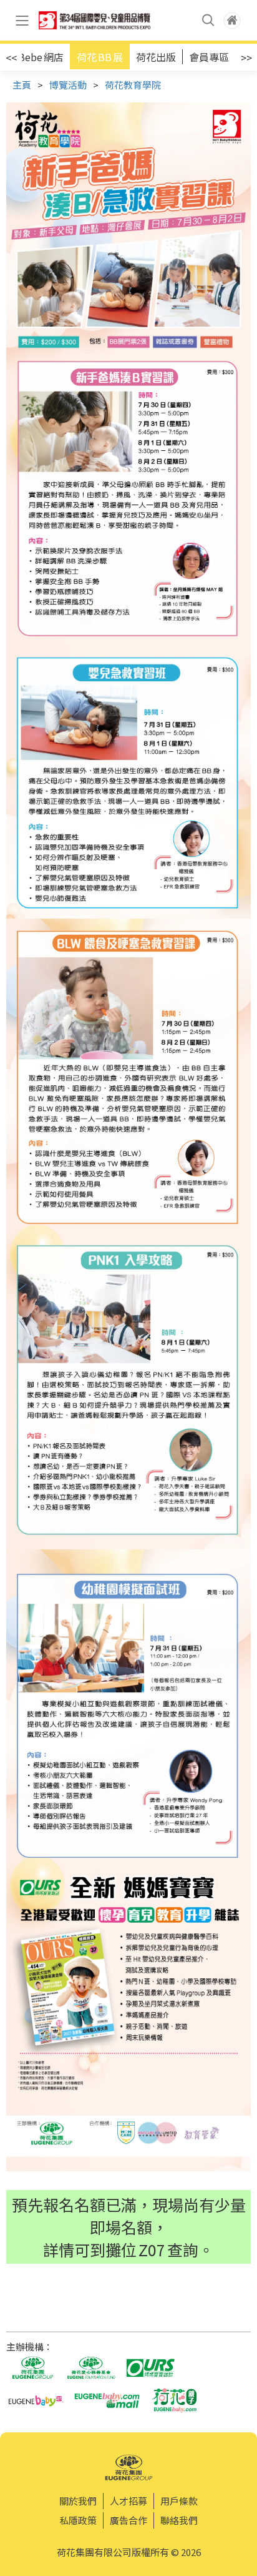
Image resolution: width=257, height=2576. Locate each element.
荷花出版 (156, 57)
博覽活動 (68, 85)
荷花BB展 (100, 57)
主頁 (22, 85)
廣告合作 (128, 2520)
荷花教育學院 (133, 85)
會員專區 (209, 57)
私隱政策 (78, 2520)
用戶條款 (179, 2501)
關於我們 (78, 2501)
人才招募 (128, 2501)
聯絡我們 (179, 2520)
